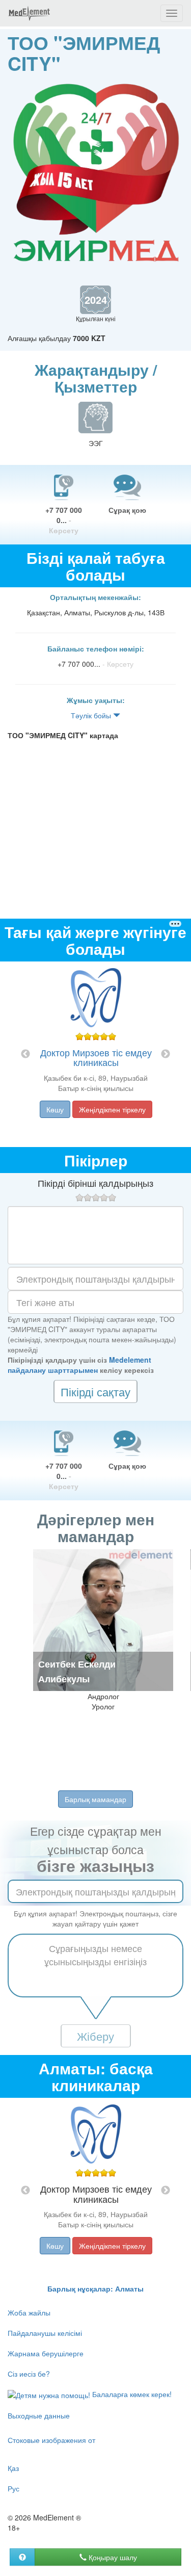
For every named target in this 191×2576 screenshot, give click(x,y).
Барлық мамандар (95, 1799)
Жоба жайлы (29, 2312)
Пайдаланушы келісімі (45, 2333)
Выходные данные (39, 2415)
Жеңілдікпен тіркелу (112, 1109)
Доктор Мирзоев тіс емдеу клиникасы (96, 1057)
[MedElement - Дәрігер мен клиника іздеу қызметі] (29, 13)
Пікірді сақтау (95, 1391)
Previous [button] (25, 1054)
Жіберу (95, 2036)
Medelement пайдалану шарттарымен (79, 1365)
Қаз (13, 2468)
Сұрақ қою (127, 510)
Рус (13, 2488)
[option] (96, 1054)
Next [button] (166, 1054)
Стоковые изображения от (51, 2440)
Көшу (55, 1109)
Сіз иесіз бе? (29, 2374)
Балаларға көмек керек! (131, 2394)
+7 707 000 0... (64, 520)
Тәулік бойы (92, 715)
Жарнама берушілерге (46, 2353)
